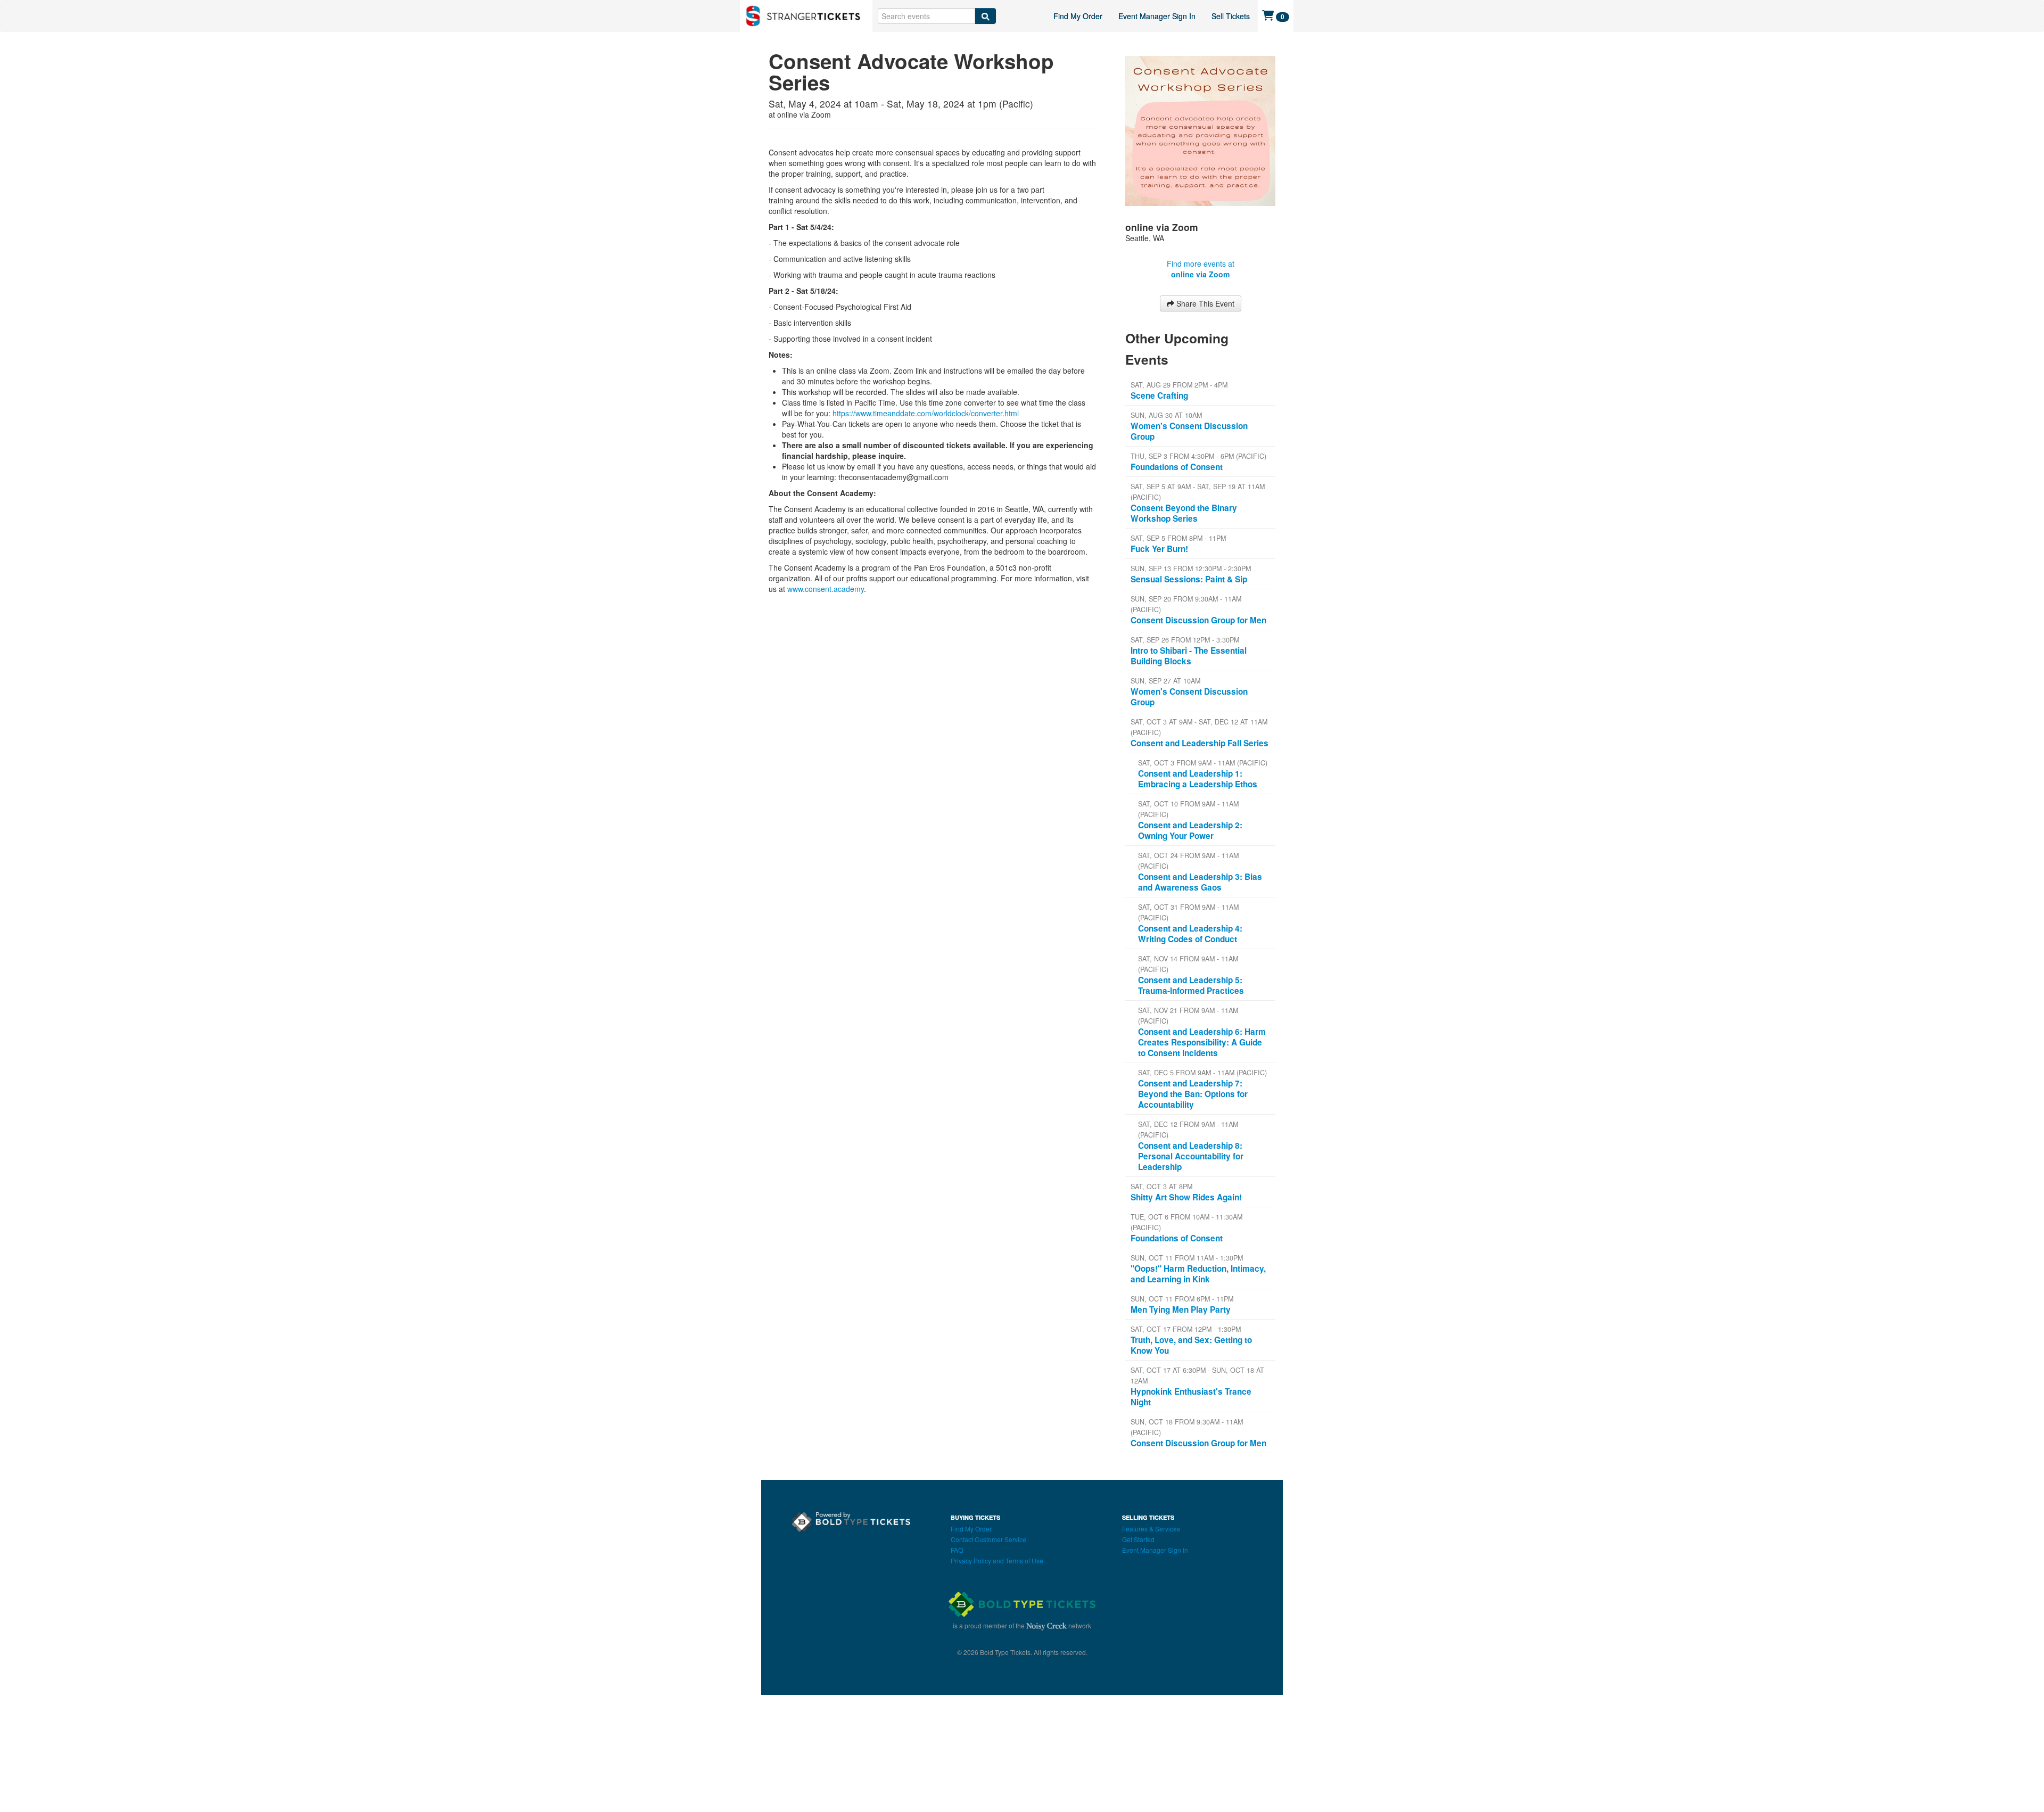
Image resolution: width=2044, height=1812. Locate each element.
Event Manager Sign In (1157, 16)
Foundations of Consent (1177, 467)
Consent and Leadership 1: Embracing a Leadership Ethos (1198, 779)
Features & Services (1151, 1529)
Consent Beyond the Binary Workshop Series (1184, 513)
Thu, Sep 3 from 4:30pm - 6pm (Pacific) (1198, 456)
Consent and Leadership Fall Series (1200, 743)
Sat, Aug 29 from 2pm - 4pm (1179, 385)
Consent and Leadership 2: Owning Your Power (1190, 830)
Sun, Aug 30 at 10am (1166, 415)
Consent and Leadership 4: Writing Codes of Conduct (1190, 934)
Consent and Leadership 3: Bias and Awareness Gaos (1200, 882)
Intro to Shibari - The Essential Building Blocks (1189, 656)
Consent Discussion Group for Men (1198, 620)
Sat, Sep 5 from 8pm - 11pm (1178, 538)
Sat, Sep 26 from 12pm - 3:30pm (1185, 640)
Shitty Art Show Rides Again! (1186, 1197)
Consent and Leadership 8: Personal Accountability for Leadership (1191, 1156)
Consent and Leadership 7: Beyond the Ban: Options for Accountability (1193, 1094)
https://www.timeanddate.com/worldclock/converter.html (926, 413)
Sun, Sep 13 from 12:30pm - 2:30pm (1191, 569)
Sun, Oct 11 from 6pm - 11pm (1182, 1299)
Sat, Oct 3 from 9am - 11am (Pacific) (1203, 763)
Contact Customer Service (988, 1539)
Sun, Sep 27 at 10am (1165, 681)
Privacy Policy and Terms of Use (997, 1560)
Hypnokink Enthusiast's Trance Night (1191, 1397)
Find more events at (1201, 269)
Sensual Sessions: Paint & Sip (1189, 579)
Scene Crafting (1159, 396)
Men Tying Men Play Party (1181, 1309)
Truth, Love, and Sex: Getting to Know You (1191, 1345)
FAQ (957, 1550)
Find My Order (1078, 16)
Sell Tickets (1231, 16)
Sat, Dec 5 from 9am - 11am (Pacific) (1202, 1073)
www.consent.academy (826, 589)
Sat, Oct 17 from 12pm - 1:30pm (1186, 1329)
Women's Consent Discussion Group (1189, 431)
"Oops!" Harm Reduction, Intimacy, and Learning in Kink (1198, 1274)
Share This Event (1204, 303)
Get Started (1138, 1539)
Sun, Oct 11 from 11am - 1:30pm (1187, 1258)
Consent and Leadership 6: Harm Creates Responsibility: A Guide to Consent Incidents (1202, 1042)
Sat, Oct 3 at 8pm (1161, 1187)
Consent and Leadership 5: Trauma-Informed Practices (1191, 985)
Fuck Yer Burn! (1159, 549)
